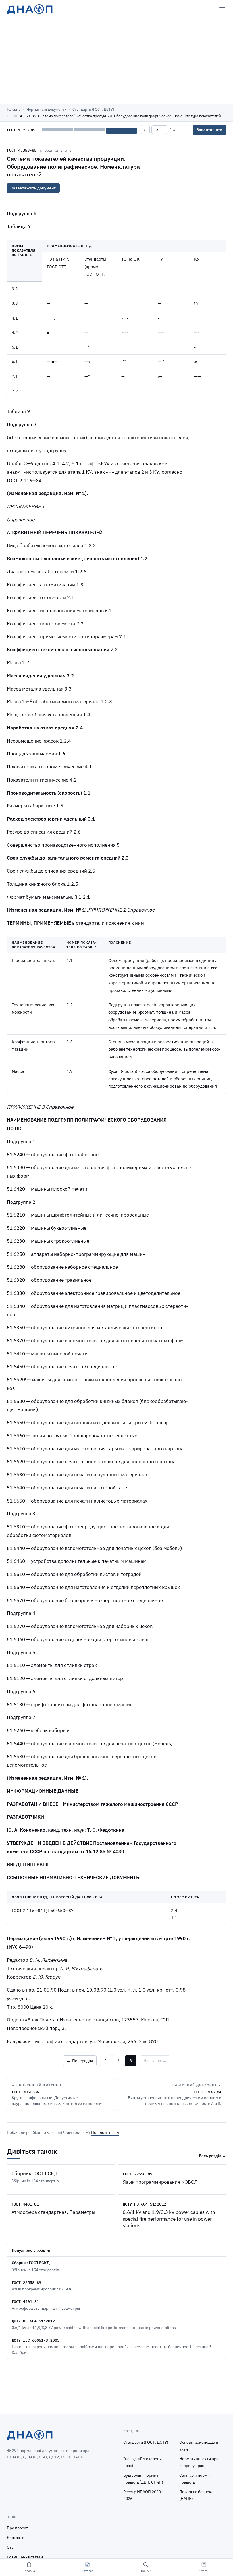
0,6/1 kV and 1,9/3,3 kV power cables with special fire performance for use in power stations (169, 2219)
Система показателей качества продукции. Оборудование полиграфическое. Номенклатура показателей (73, 166)
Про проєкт (17, 2528)
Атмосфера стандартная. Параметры (53, 2212)
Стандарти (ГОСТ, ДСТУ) (93, 109)
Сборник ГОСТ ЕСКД (34, 2173)
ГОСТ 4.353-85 (22, 150)
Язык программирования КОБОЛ (160, 2182)
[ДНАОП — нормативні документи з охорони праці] (30, 9)
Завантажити (209, 130)
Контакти (16, 2538)
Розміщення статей (25, 2557)
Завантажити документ (33, 188)
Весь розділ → (213, 2156)
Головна (14, 109)
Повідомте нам (105, 2132)
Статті (13, 2547)
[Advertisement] (116, 61)
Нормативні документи (46, 109)
